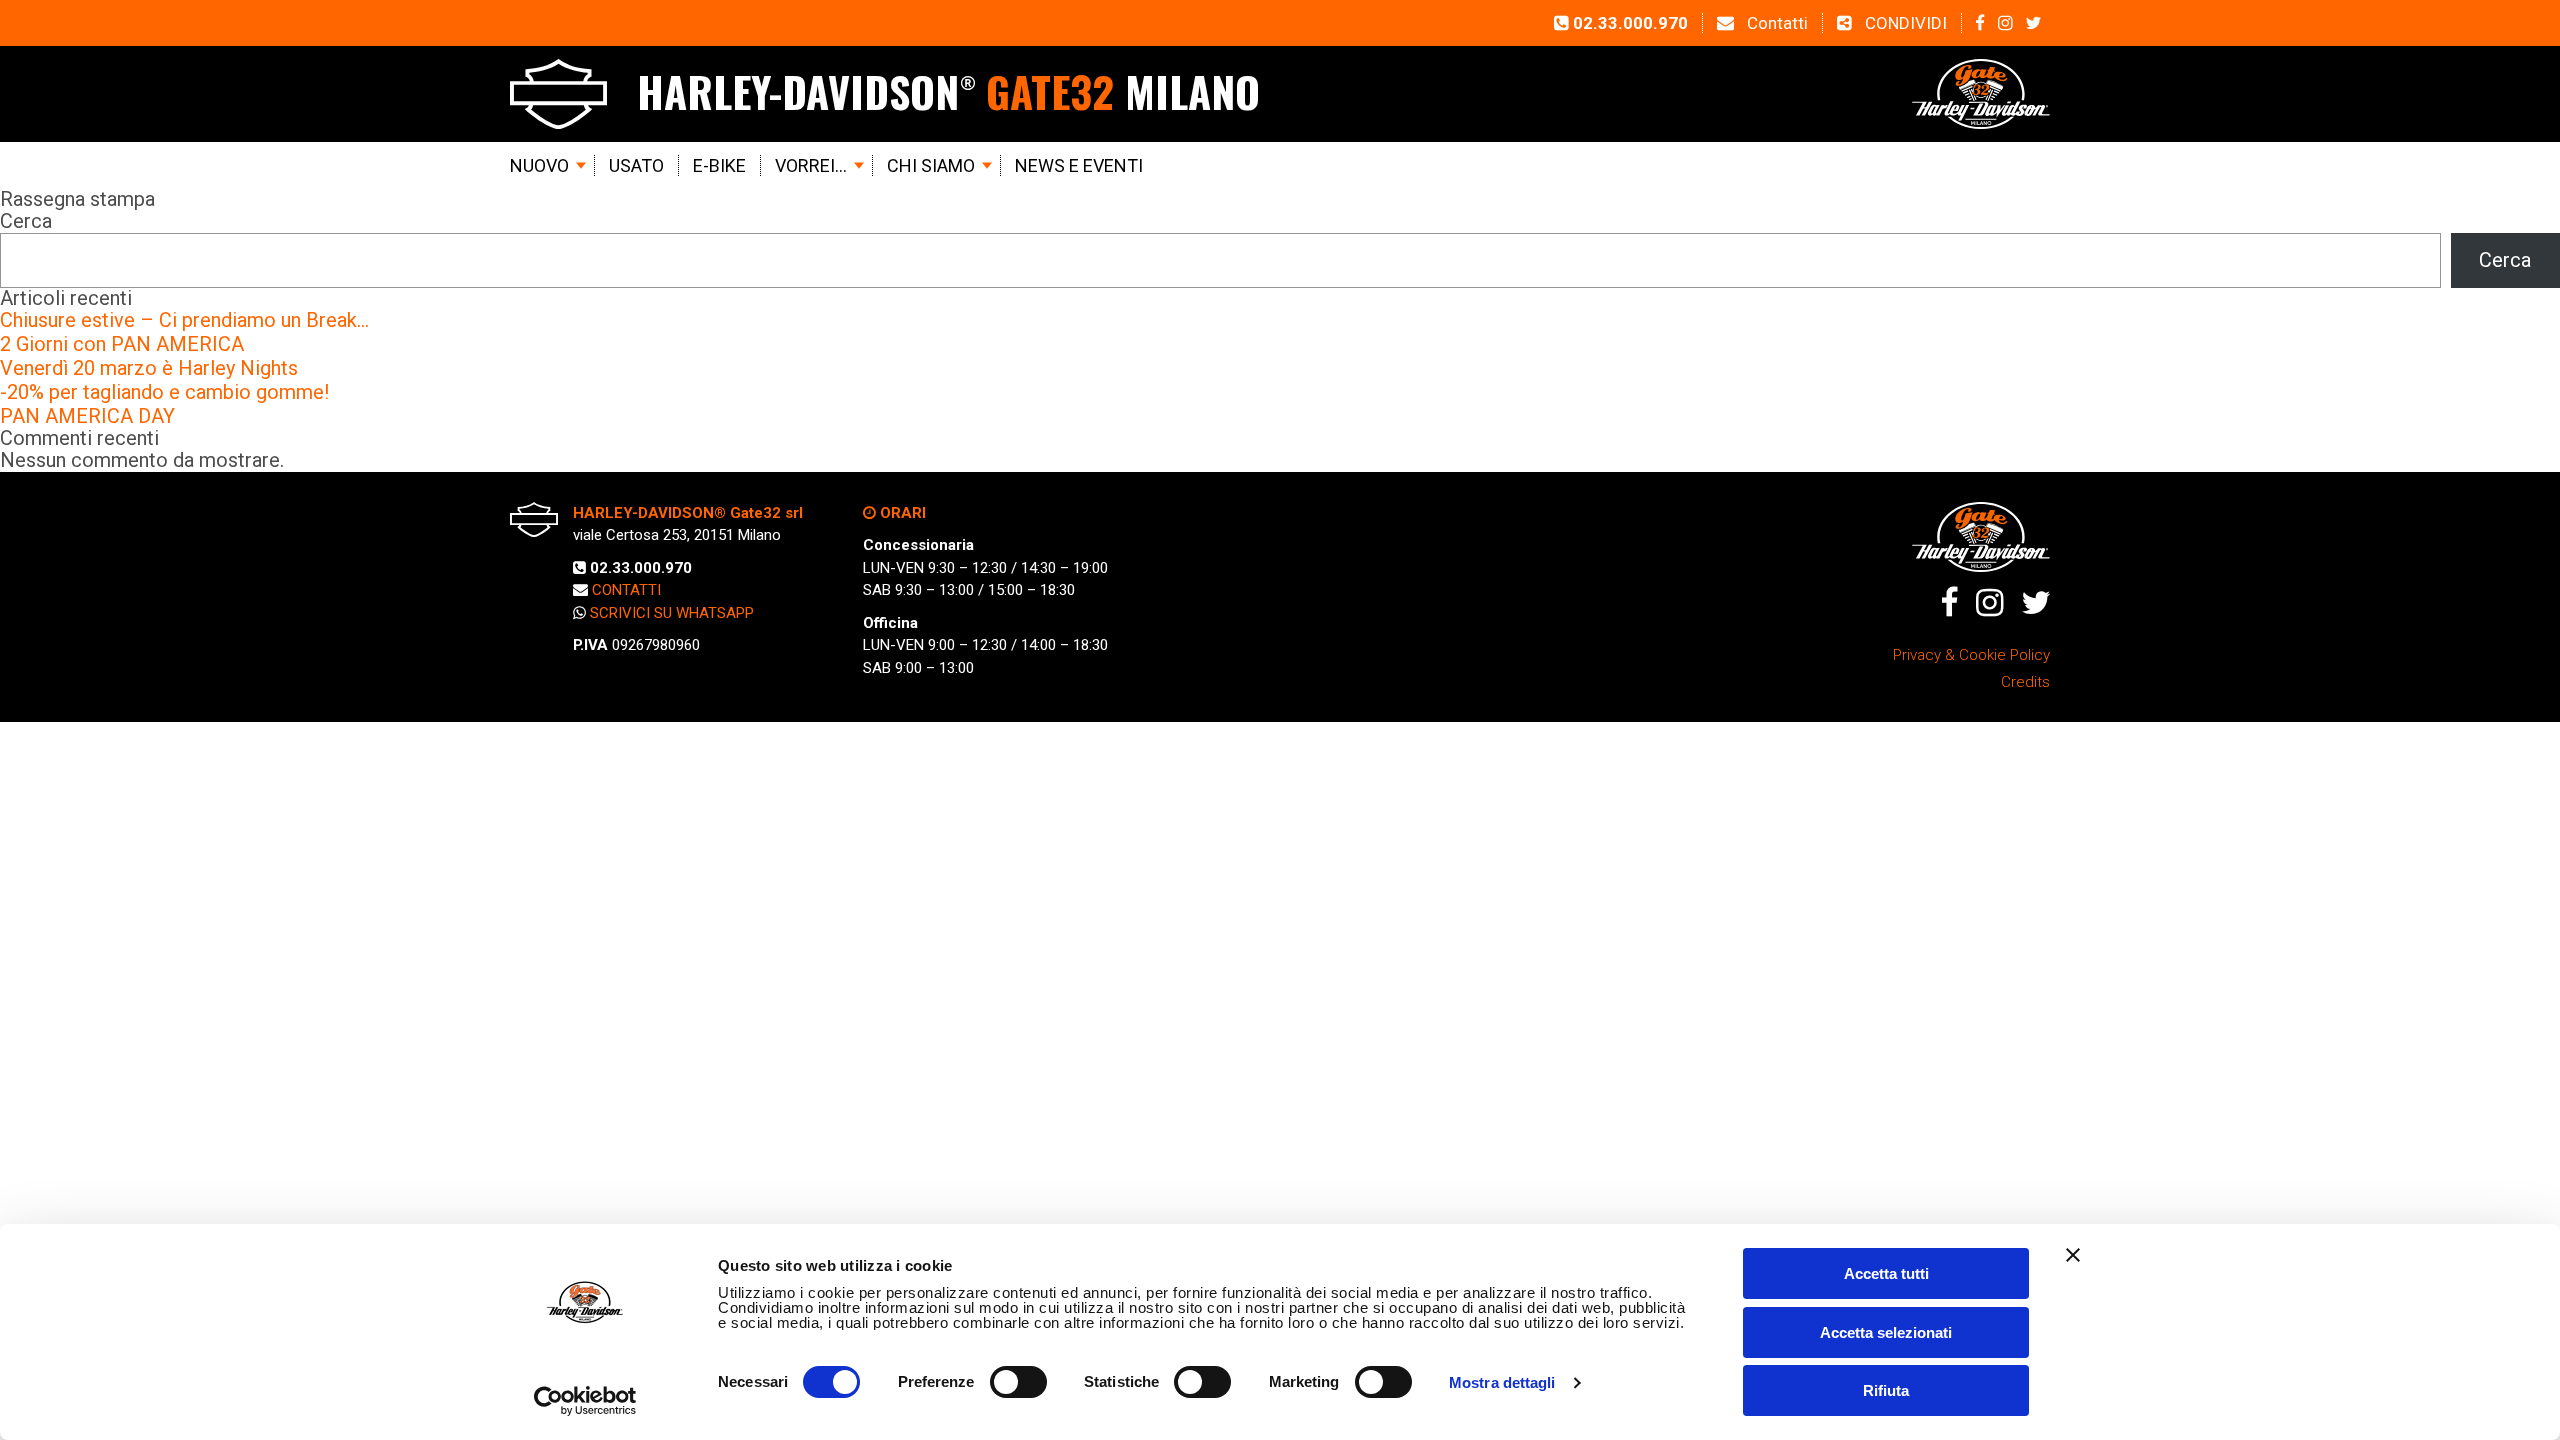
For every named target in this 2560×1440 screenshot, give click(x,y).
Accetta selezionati (1886, 1332)
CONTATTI (626, 590)
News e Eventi (1079, 165)
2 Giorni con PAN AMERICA (122, 344)
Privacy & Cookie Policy (1971, 655)
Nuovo (539, 165)
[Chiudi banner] (2073, 1255)
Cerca (26, 221)
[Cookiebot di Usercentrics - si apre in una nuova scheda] (585, 1401)
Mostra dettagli (1502, 1382)
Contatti (1775, 23)
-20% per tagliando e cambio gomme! (164, 392)
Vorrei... (811, 165)
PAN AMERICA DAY (87, 416)
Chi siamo (931, 165)
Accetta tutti (1886, 1273)
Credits (2025, 682)
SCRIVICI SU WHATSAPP (672, 613)
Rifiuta (1886, 1390)
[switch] (1018, 1382)
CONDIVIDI (1904, 23)
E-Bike (719, 165)
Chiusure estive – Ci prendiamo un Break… (184, 320)
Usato (636, 165)
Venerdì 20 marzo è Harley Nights (149, 368)
